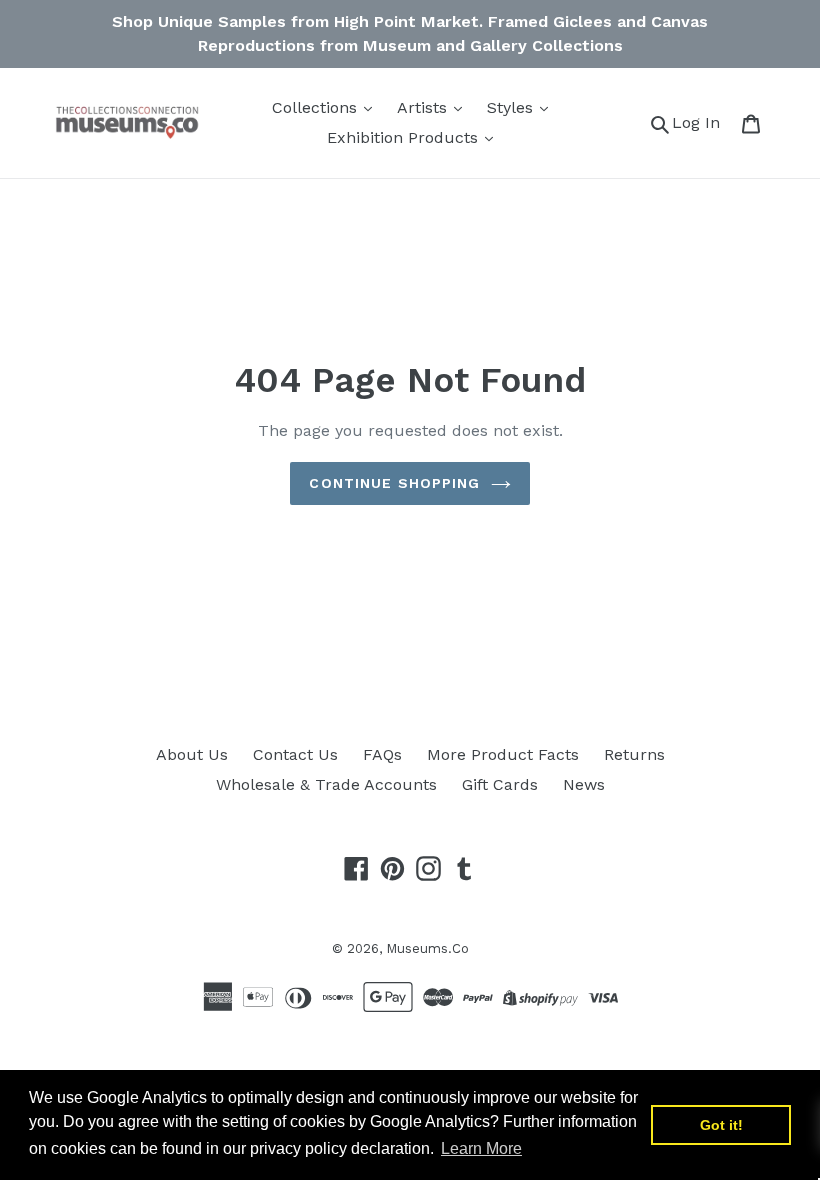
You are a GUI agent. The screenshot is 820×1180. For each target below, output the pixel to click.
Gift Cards (500, 784)
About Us (192, 754)
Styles (512, 107)
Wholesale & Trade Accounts (326, 784)
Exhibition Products (405, 137)
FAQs (382, 754)
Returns (634, 754)
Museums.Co (427, 948)
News (584, 784)
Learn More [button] (481, 1148)
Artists (424, 107)
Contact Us (295, 754)
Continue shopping (394, 483)
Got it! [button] (721, 1125)
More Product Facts (503, 754)
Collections (317, 107)
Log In (701, 122)
